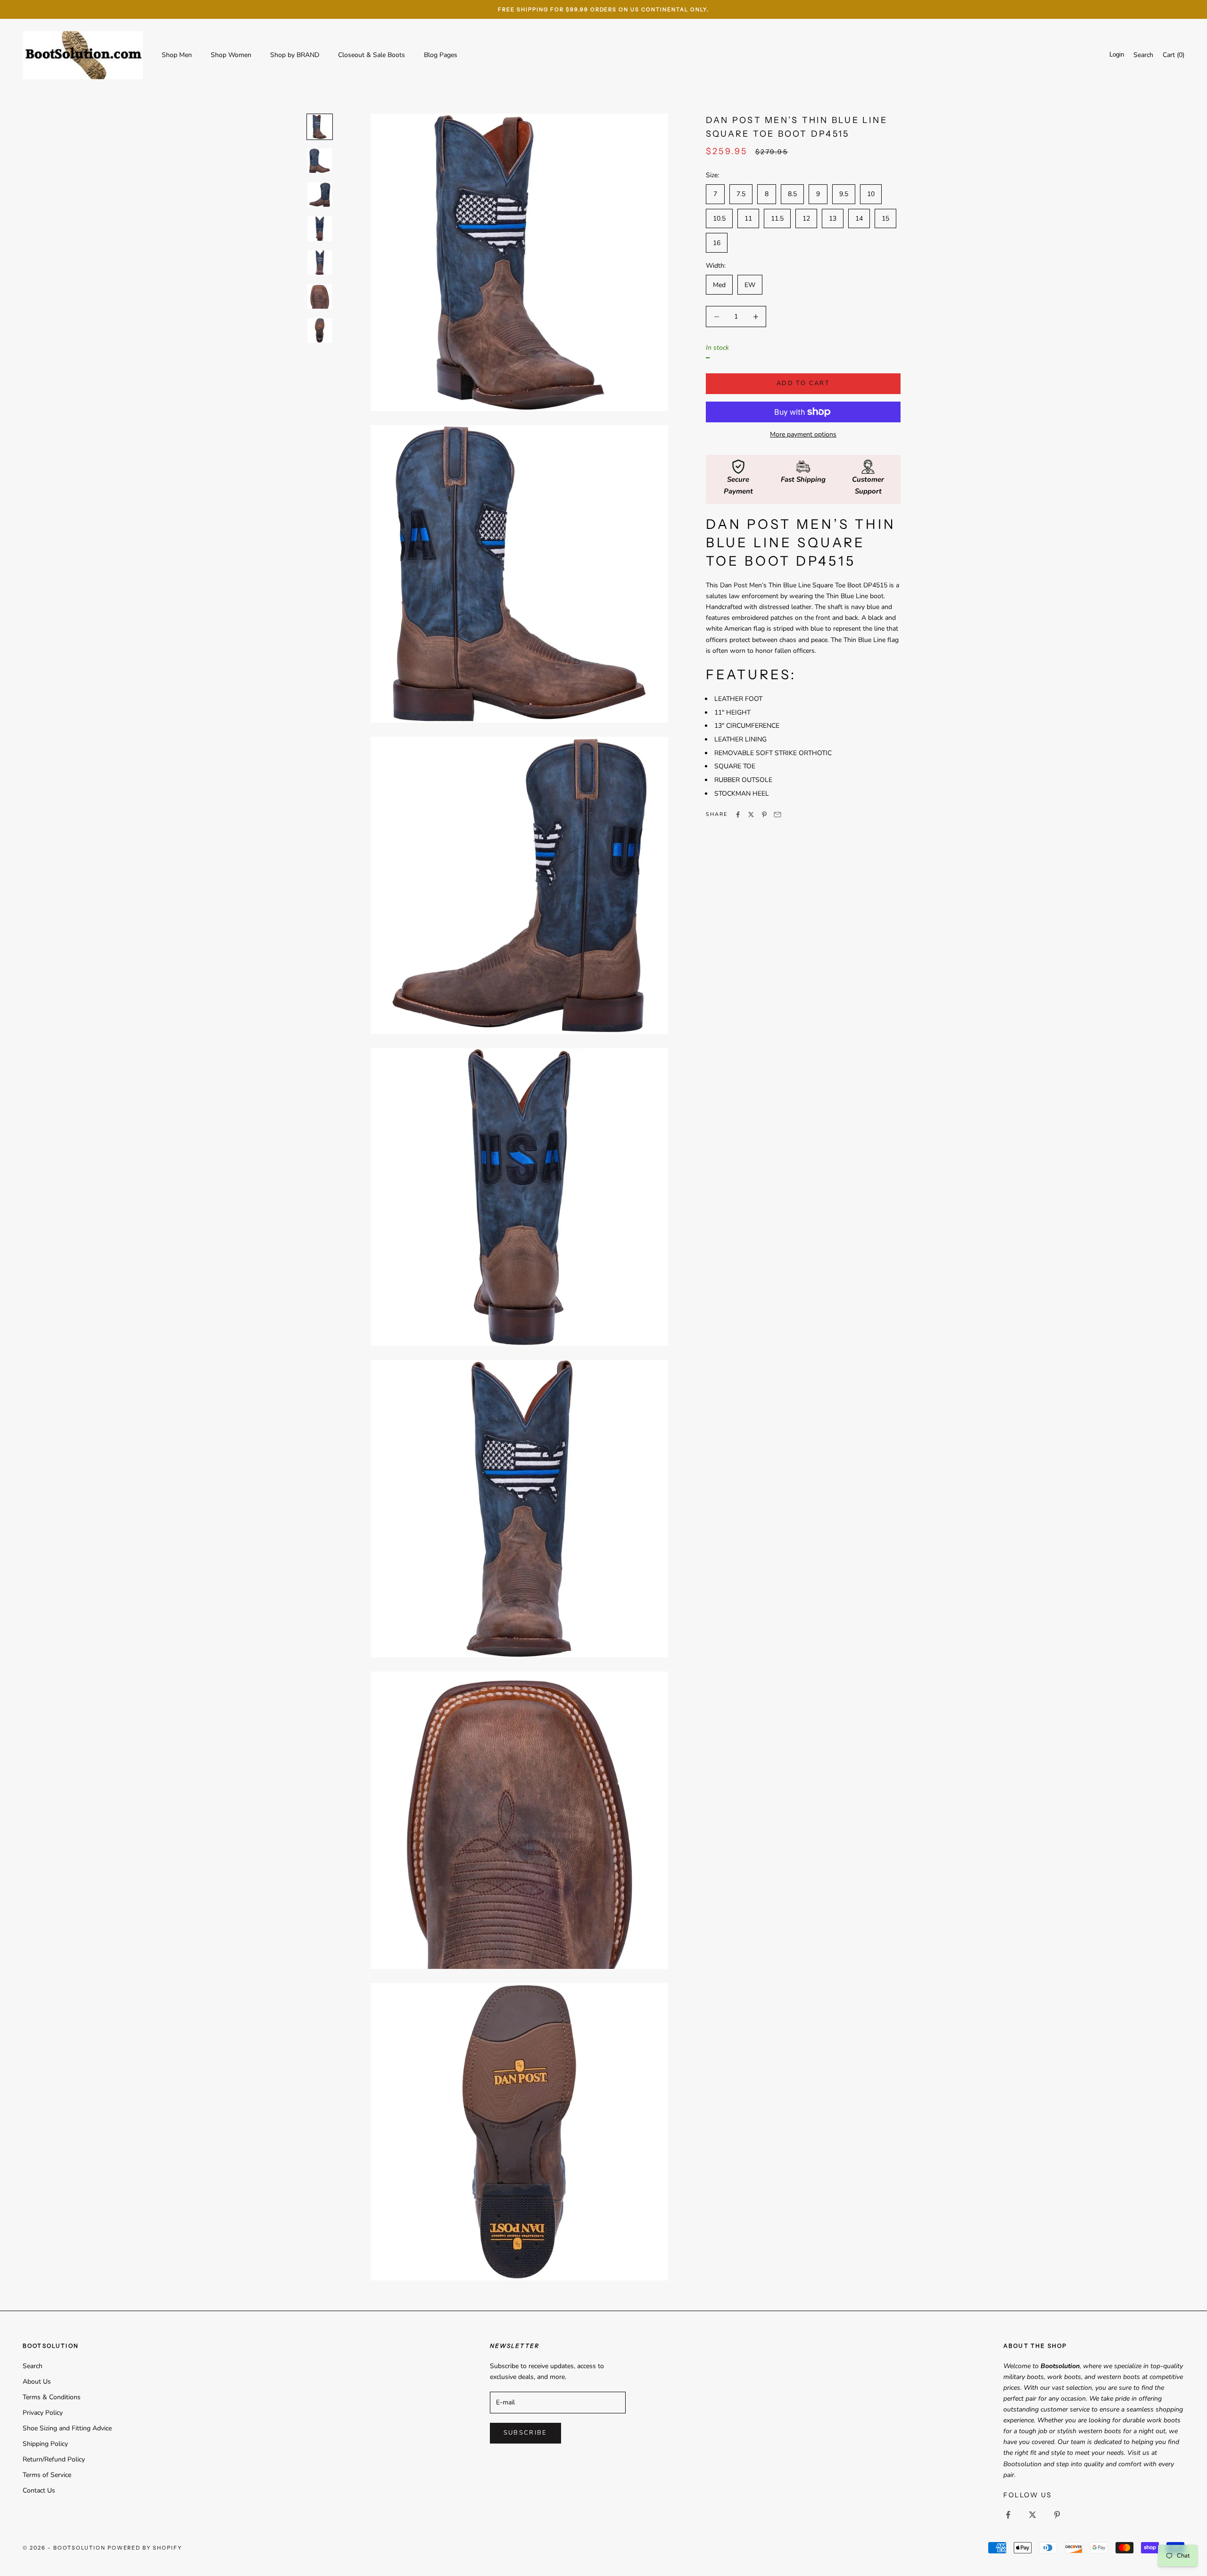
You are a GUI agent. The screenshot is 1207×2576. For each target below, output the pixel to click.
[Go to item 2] (320, 161)
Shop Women (231, 55)
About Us (37, 2382)
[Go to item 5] (320, 263)
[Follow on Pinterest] (1057, 2515)
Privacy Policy (43, 2413)
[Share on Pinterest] (764, 815)
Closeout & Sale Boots (372, 55)
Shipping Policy (45, 2444)
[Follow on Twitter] (1033, 2515)
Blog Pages (441, 55)
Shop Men (177, 55)
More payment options (803, 434)
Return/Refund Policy (54, 2459)
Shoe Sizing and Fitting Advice (67, 2428)
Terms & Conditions (52, 2397)
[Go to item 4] (320, 229)
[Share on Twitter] (751, 815)
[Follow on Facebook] (1008, 2515)
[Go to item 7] (320, 330)
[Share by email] (777, 815)
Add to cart (803, 383)
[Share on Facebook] (738, 815)
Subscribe (525, 2433)
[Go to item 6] (320, 296)
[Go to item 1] (320, 127)
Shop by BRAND (295, 55)
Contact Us (39, 2490)
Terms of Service (47, 2475)
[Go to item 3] (320, 195)
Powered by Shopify (145, 2548)
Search (33, 2366)
